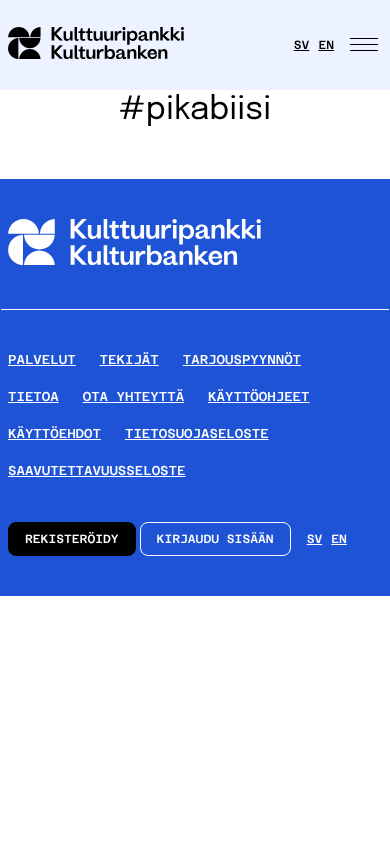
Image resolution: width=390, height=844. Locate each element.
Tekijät (129, 359)
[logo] (108, 45)
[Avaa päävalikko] (366, 45)
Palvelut (42, 359)
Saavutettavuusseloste (96, 470)
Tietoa (33, 396)
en (326, 45)
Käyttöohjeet (258, 396)
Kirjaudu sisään (215, 539)
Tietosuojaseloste (197, 433)
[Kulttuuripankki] (134, 301)
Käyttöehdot (54, 433)
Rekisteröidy (72, 539)
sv (302, 45)
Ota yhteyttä (133, 396)
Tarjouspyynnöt (242, 359)
